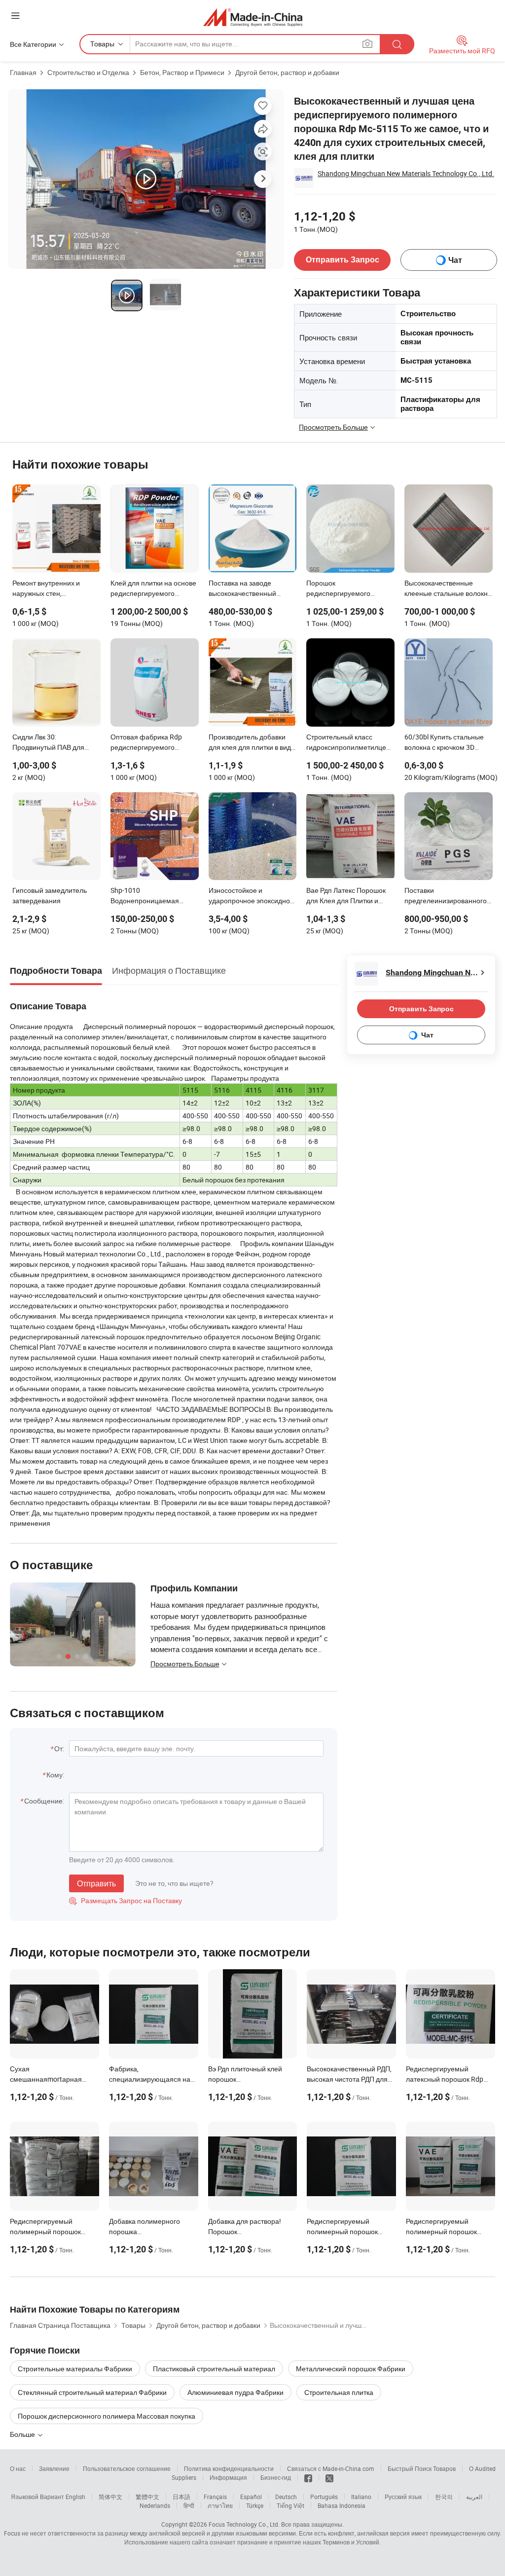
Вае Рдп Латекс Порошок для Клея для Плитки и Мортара (346, 896)
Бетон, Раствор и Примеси (182, 72)
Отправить (96, 1883)
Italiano (361, 2497)
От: (59, 1748)
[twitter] (329, 2477)
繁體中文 (147, 2497)
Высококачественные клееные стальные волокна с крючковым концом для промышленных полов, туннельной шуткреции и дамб (448, 589)
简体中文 (110, 2497)
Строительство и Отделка (88, 72)
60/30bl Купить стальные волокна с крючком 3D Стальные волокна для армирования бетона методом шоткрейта (444, 743)
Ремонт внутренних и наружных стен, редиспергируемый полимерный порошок (48, 589)
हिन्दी (189, 2505)
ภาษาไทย (220, 2505)
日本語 (181, 2497)
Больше (23, 2434)
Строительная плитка (339, 2392)
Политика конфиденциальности (229, 2468)
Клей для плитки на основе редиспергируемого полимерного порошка (153, 589)
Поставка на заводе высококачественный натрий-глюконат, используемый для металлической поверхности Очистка (243, 589)
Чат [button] (455, 260)
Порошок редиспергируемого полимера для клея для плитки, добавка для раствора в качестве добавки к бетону (344, 589)
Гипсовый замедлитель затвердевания (50, 895)
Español (251, 2497)
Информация (228, 2477)
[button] (15, 16)
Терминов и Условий (351, 2542)
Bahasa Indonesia (342, 2505)
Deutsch (286, 2497)
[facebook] (308, 2477)
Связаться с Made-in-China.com (331, 2468)
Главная (23, 72)
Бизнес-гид (276, 2477)
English (75, 2497)
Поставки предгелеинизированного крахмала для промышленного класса (446, 896)
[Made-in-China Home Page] (253, 17)
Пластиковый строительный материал (214, 2369)
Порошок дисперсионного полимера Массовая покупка (107, 2416)
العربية (474, 2497)
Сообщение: (44, 1801)
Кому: (55, 1775)
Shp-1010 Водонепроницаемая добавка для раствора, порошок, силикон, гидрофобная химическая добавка (152, 896)
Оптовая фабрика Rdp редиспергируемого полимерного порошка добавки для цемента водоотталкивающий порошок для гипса (147, 743)
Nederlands (155, 2505)
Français (215, 2497)
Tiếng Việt (290, 2505)
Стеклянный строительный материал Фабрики (92, 2392)
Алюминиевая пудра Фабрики (235, 2392)
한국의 (444, 2497)
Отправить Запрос (343, 260)
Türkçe (255, 2505)
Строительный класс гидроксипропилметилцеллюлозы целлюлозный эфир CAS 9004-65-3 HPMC (350, 743)
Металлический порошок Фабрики (351, 2369)
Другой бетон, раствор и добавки (287, 72)
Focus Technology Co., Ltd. (244, 2524)
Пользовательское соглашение (127, 2468)
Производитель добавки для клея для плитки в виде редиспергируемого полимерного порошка (252, 743)
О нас (18, 2468)
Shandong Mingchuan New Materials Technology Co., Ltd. (406, 173)
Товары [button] (102, 44)
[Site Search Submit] (397, 44)
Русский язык (403, 2497)
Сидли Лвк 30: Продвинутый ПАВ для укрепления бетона (48, 743)
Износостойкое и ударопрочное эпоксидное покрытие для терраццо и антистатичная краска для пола (251, 896)
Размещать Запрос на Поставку (126, 1900)
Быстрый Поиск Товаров (422, 2468)
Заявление (54, 2468)
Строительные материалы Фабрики (75, 2369)
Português (324, 2497)
